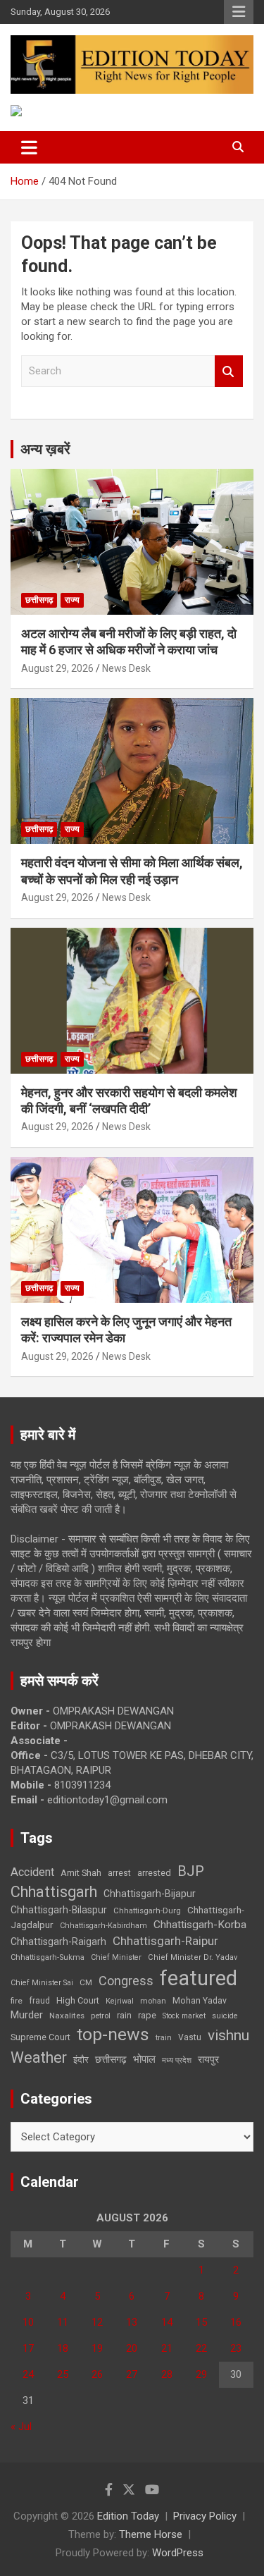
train (164, 2038)
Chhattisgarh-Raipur (165, 1941)
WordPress (178, 2553)
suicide (225, 2016)
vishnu (228, 2035)
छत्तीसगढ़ (111, 2059)
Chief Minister (116, 1957)
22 (201, 2348)
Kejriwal (120, 2001)
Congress (126, 1981)
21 (167, 2348)
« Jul (21, 2427)
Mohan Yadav (200, 2001)
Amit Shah (81, 1873)
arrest (119, 1873)
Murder (27, 2015)
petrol (101, 2016)
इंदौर (81, 2060)
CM (86, 1982)
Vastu (190, 2037)
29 (201, 2374)
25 (63, 2374)
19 (97, 2348)
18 (63, 2348)
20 (132, 2348)
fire (17, 2001)
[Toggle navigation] (29, 147)
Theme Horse (151, 2534)
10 (28, 2322)
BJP (191, 1871)
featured (199, 1978)
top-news (113, 2034)
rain (124, 2016)
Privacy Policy (205, 2516)
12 (97, 2322)
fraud (39, 2001)
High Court (78, 2000)
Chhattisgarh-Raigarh (58, 1942)
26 (97, 2374)
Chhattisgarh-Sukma (48, 1957)
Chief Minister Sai (42, 1983)
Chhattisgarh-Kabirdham (103, 1926)
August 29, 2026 (57, 668)
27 (132, 2374)
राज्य (72, 600)
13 (132, 2322)
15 (201, 2322)
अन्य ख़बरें (45, 449)
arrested (154, 1873)
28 (167, 2374)
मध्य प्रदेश (177, 2060)
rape (147, 2015)
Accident (32, 1872)
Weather (39, 2057)
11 (63, 2322)
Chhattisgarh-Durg (147, 1910)
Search (229, 371)
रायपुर (208, 2059)
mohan (153, 2001)
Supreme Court (40, 2037)
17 (28, 2348)
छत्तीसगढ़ (39, 600)
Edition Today (128, 2516)
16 (236, 2322)
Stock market (184, 2016)
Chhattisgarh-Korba (200, 1925)
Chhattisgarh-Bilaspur (59, 1910)
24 (28, 2374)
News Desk (126, 668)
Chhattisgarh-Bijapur (150, 1894)
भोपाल (144, 2059)
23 (236, 2348)
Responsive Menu (239, 12)
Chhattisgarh (54, 1892)
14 (167, 2322)
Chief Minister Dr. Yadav (193, 1957)
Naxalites (67, 2016)
